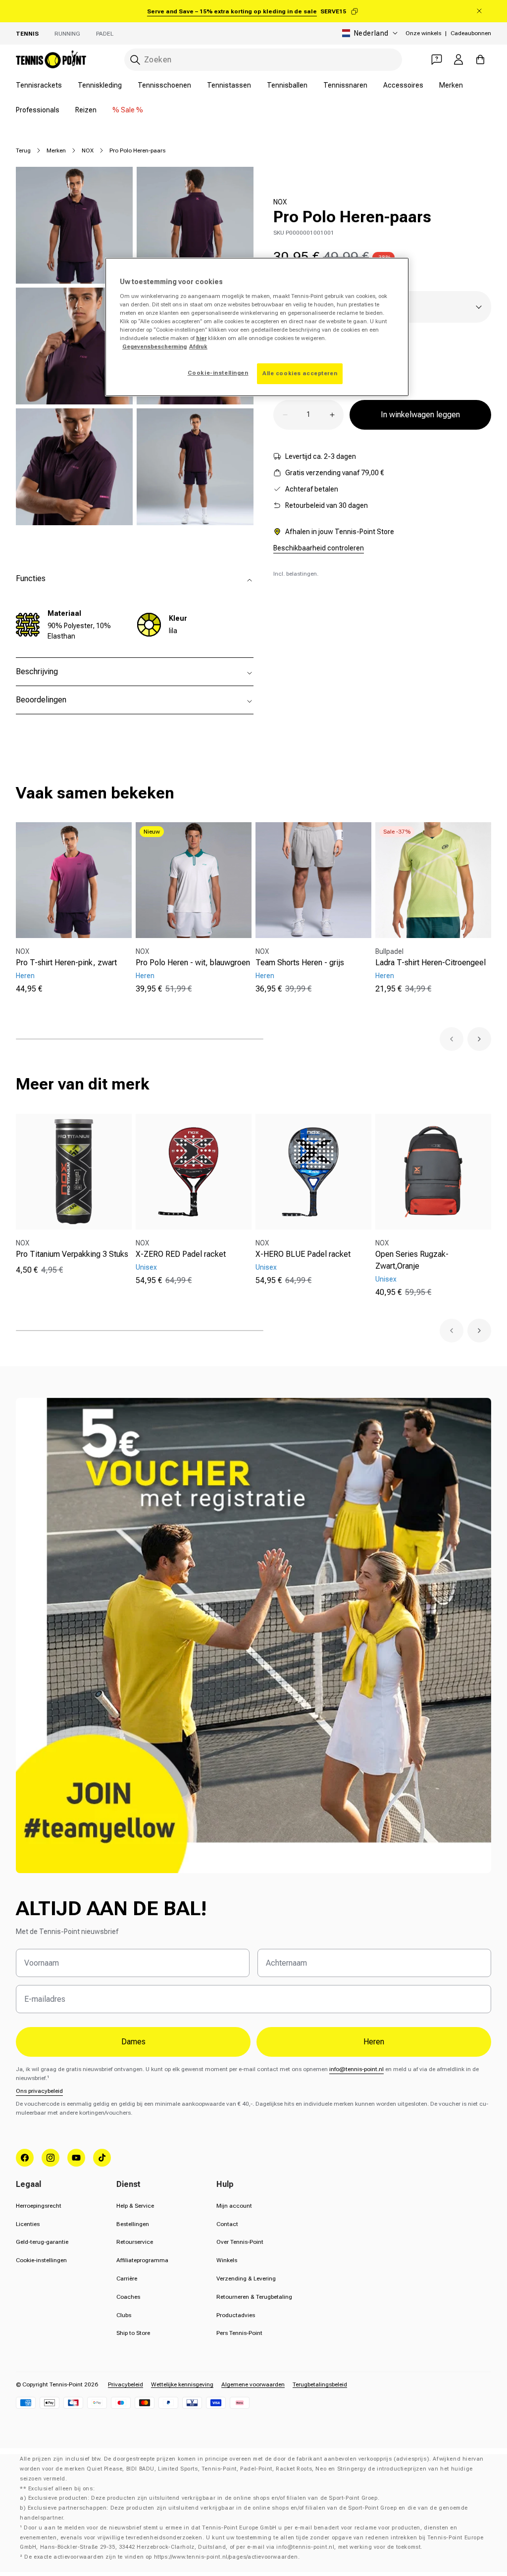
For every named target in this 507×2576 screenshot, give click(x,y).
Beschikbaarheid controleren (319, 548)
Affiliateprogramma (142, 2260)
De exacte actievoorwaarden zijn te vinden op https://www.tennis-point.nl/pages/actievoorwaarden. (162, 2557)
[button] (452, 1039)
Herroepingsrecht (39, 2206)
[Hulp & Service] (437, 59)
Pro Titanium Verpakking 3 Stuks (72, 1254)
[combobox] (263, 60)
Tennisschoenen (164, 85)
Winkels (227, 2260)
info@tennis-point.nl (356, 2069)
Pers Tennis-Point (239, 2333)
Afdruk (198, 347)
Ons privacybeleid (39, 2091)
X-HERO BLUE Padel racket (303, 1254)
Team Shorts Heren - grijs (300, 963)
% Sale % (128, 110)
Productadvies (236, 2315)
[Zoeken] (135, 60)
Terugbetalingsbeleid (320, 2384)
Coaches (128, 2297)
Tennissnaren (345, 85)
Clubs (124, 2315)
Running (67, 34)
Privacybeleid (126, 2384)
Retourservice (135, 2242)
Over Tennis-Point (240, 2242)
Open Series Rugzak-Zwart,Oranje (412, 1260)
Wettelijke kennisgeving (182, 2384)
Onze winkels (423, 33)
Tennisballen (287, 85)
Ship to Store (133, 2333)
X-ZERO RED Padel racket (181, 1254)
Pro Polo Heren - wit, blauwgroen (193, 963)
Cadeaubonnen (471, 33)
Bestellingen (133, 2224)
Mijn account (234, 2206)
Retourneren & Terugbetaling (254, 2297)
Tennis (27, 34)
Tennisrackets (39, 85)
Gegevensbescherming (154, 347)
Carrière (127, 2279)
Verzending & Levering (246, 2279)
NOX (88, 150)
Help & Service (135, 2206)
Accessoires (403, 85)
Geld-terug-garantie (42, 2242)
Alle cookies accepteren (300, 373)
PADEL (105, 34)
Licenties (28, 2224)
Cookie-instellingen (41, 2260)
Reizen (86, 110)
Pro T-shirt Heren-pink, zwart (66, 963)
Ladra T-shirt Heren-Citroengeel (431, 963)
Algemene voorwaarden (253, 2384)
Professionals (38, 110)
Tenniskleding (100, 85)
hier (201, 338)
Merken (451, 85)
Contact (227, 2224)
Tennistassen (229, 85)
